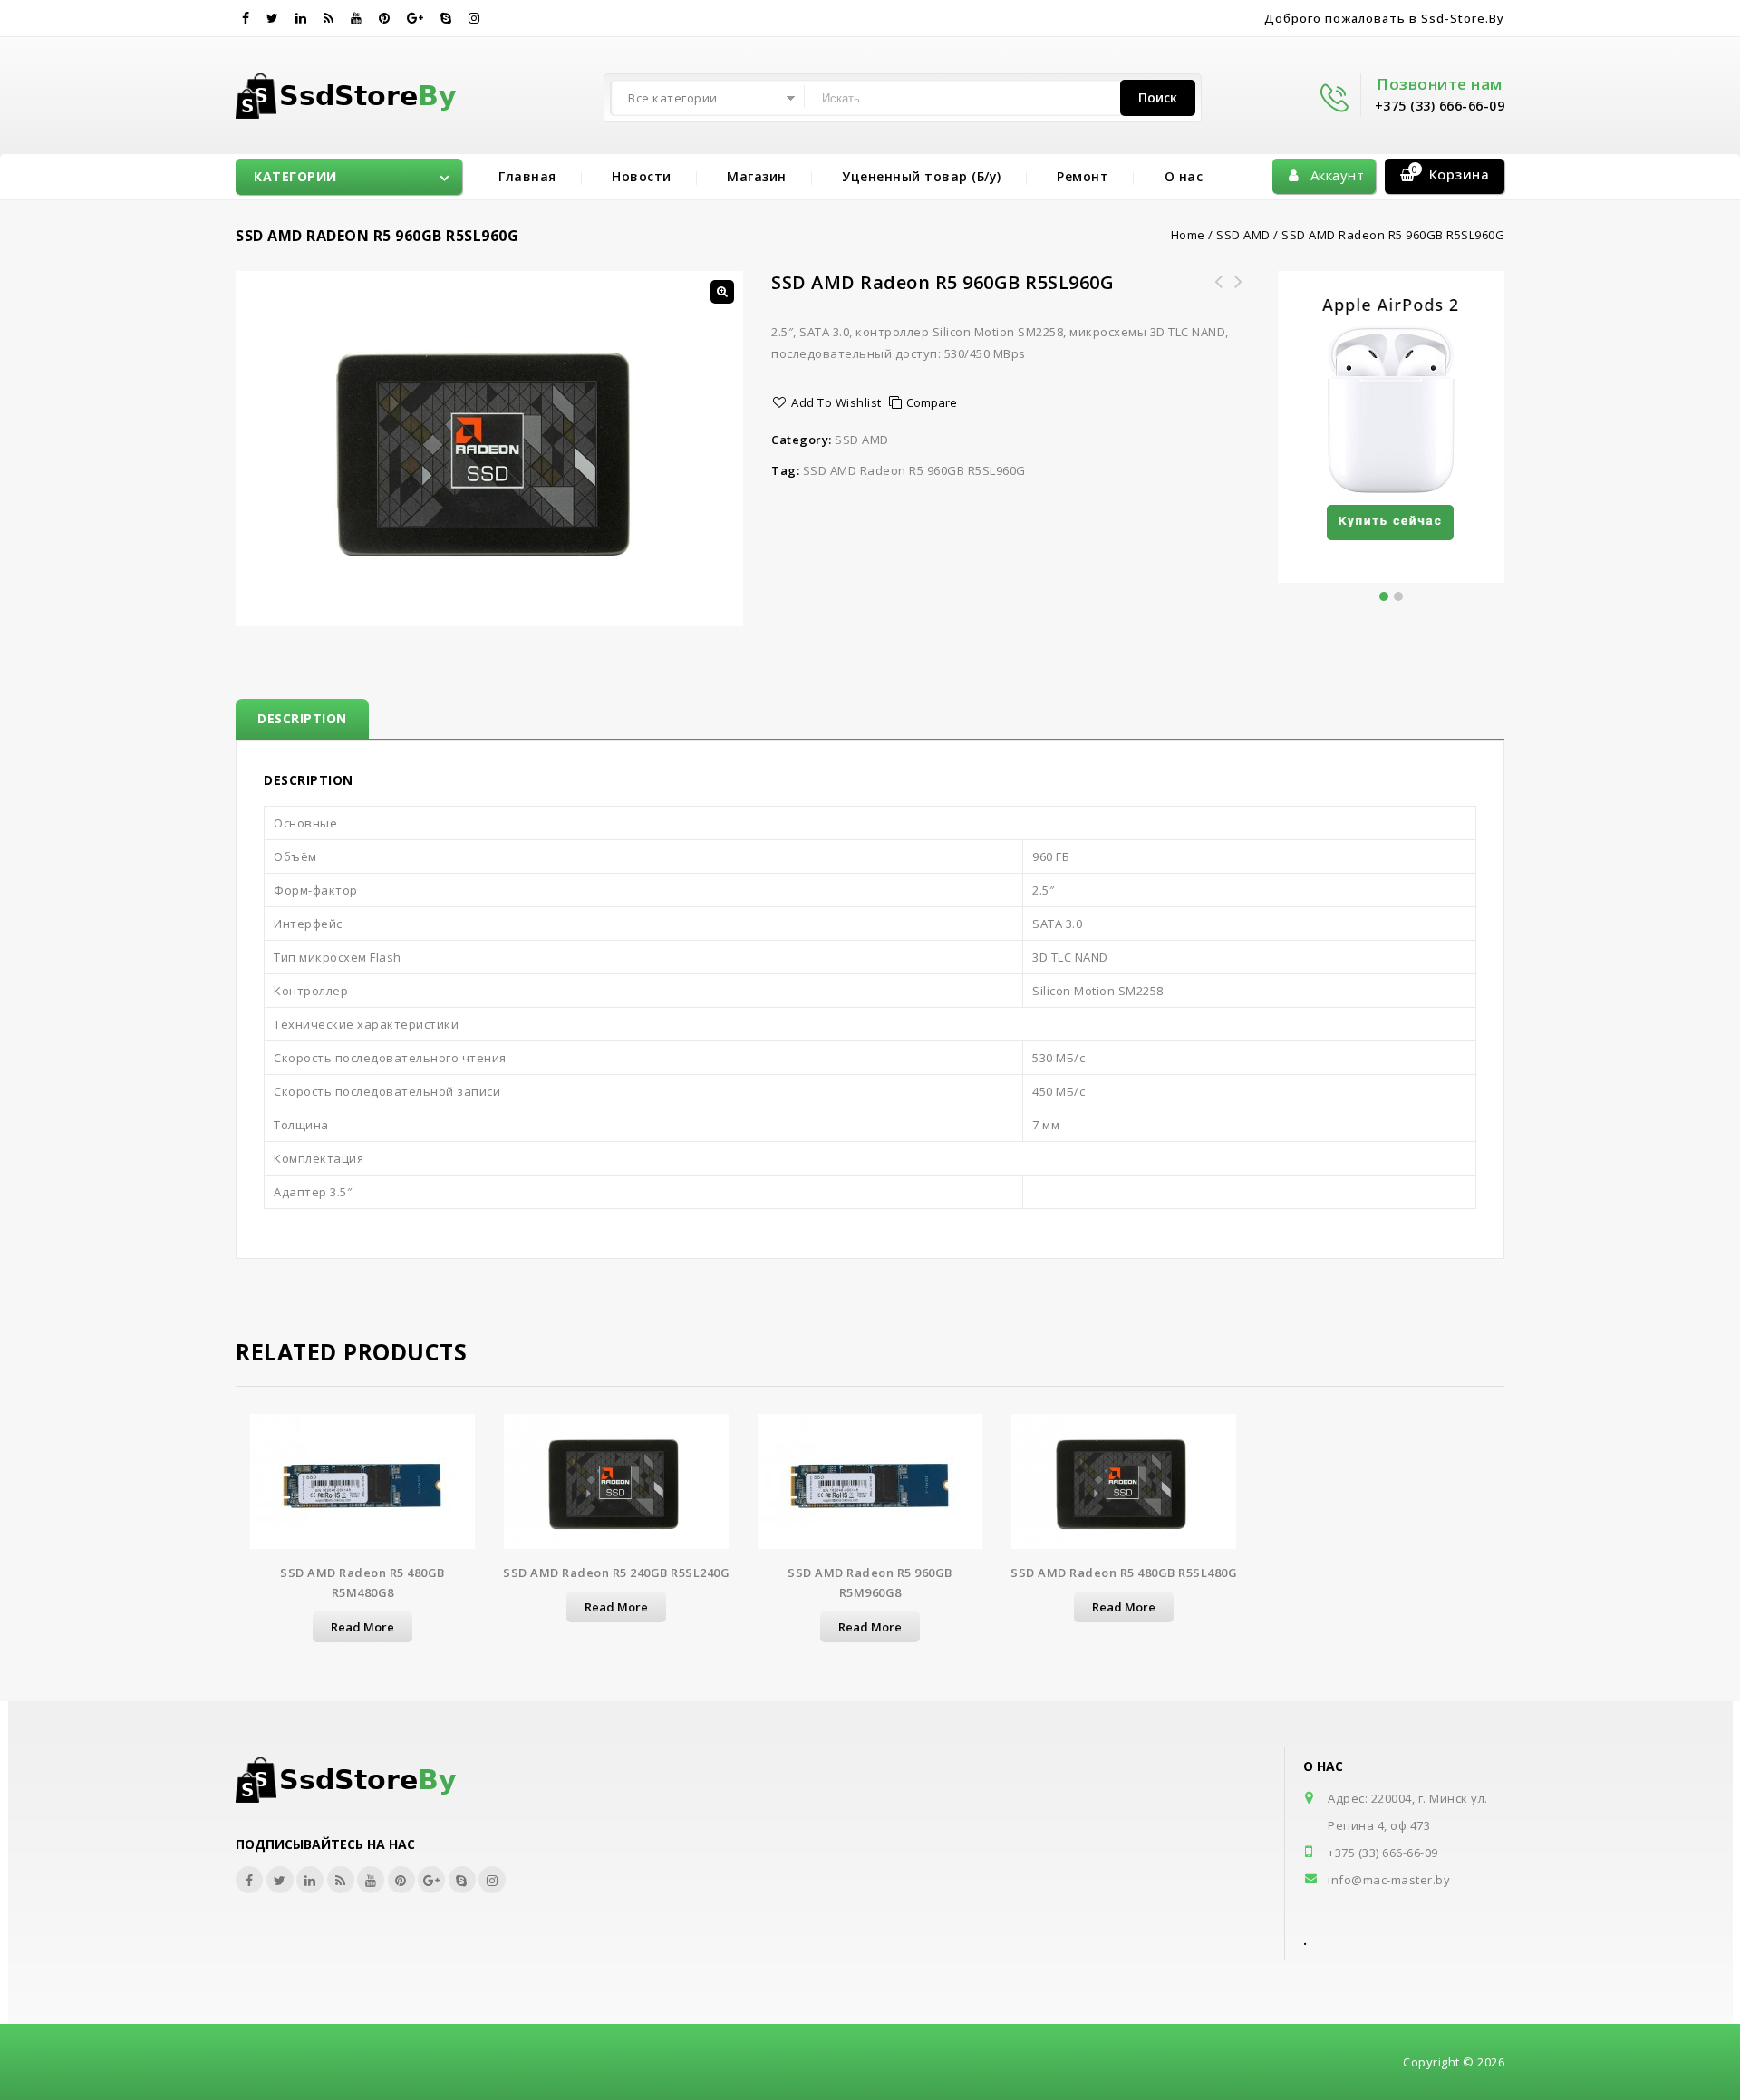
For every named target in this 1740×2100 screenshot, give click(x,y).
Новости (642, 176)
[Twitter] (273, 18)
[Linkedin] (301, 18)
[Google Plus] (416, 18)
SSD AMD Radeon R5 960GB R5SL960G (914, 470)
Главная (527, 176)
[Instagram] (474, 18)
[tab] (302, 719)
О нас (1184, 176)
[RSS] (329, 18)
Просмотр (362, 1490)
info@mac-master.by (1389, 1880)
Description (302, 718)
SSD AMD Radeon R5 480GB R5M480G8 (1219, 293)
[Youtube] (357, 18)
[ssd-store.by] (357, 92)
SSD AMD (1243, 235)
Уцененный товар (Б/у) (922, 176)
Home (1188, 235)
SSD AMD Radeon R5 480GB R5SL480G (1239, 293)
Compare (932, 402)
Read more (362, 1627)
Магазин (757, 176)
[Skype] (446, 18)
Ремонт (1083, 176)
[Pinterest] (385, 18)
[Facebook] (246, 18)
